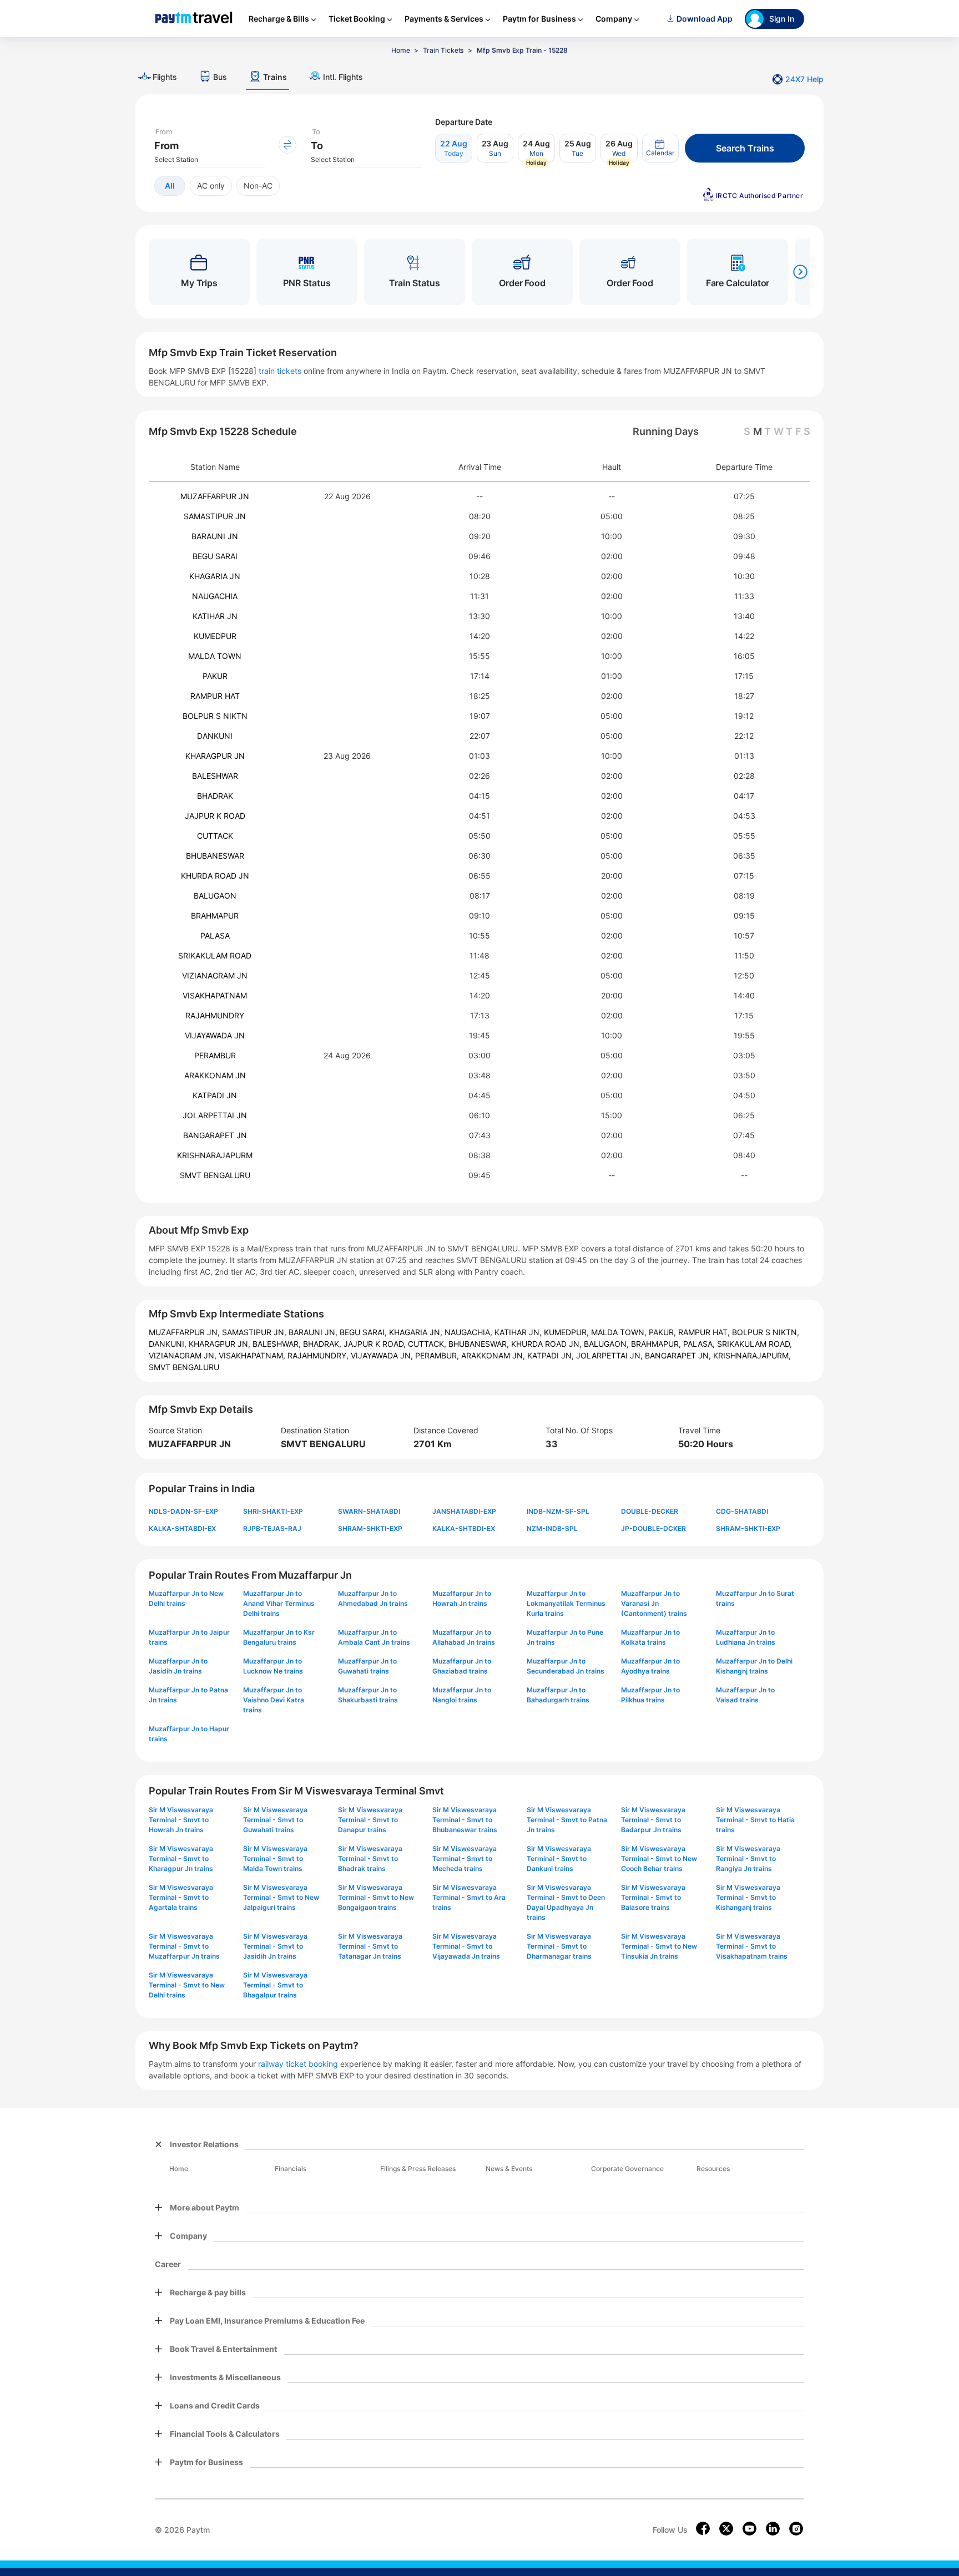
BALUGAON (215, 896)
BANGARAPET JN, (679, 1355)
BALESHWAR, (278, 1344)
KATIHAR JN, (519, 1332)
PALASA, (700, 1344)
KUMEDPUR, (567, 1332)
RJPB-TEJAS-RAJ (272, 1528)
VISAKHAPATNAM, (253, 1355)
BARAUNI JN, (314, 1332)
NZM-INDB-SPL (552, 1528)
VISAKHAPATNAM (215, 995)
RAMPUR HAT (215, 696)
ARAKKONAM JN (215, 1075)
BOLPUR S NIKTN (215, 716)
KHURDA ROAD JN (215, 876)
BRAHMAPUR (215, 916)
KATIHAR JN (215, 616)
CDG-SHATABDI (742, 1511)
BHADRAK (215, 796)
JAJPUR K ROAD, (376, 1344)
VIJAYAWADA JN (215, 1035)
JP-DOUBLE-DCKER (653, 1528)
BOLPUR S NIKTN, (766, 1332)
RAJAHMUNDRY (215, 1015)
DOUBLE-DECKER (650, 1511)
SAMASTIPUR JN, (255, 1332)
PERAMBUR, (438, 1355)
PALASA (215, 935)
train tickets (280, 371)
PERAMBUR (215, 1055)
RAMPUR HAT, (705, 1332)
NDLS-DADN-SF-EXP (183, 1511)
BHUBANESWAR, (480, 1344)
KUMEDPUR (215, 636)
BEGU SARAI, (364, 1332)
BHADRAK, (323, 1344)
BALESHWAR (215, 776)
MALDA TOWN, (620, 1332)
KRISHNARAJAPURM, (752, 1355)
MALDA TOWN (215, 656)
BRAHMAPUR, (657, 1344)
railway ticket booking (298, 2064)
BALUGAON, (607, 1344)
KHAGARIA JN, (417, 1332)
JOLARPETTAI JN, (610, 1355)
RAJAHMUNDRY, (319, 1355)
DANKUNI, (169, 1344)
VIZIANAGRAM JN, (184, 1355)
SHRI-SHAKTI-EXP (273, 1511)
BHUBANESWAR (215, 856)
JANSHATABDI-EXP (464, 1511)
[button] (660, 148)
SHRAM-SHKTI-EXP (370, 1528)
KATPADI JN (215, 1095)
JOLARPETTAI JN (215, 1115)
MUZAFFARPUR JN (215, 496)
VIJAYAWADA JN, (383, 1355)
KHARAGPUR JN (215, 756)
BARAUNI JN (215, 536)
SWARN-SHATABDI (369, 1511)
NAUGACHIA (215, 596)
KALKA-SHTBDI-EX (464, 1528)
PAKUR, (663, 1332)
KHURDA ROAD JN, (547, 1344)
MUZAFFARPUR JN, (185, 1332)
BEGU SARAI (215, 556)
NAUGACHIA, (470, 1332)
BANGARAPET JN (215, 1135)
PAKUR (215, 676)
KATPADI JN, (552, 1355)
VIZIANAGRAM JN (215, 975)
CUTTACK (215, 836)
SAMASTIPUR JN (215, 516)
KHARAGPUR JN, (221, 1344)
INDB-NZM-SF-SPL (558, 1511)
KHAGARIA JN (215, 576)
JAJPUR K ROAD (215, 816)
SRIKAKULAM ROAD (215, 955)
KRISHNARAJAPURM (215, 1155)
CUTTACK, (428, 1344)
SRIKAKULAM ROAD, (754, 1344)
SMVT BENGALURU (215, 1175)
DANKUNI (215, 736)
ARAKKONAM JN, (494, 1355)
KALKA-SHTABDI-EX (182, 1528)
